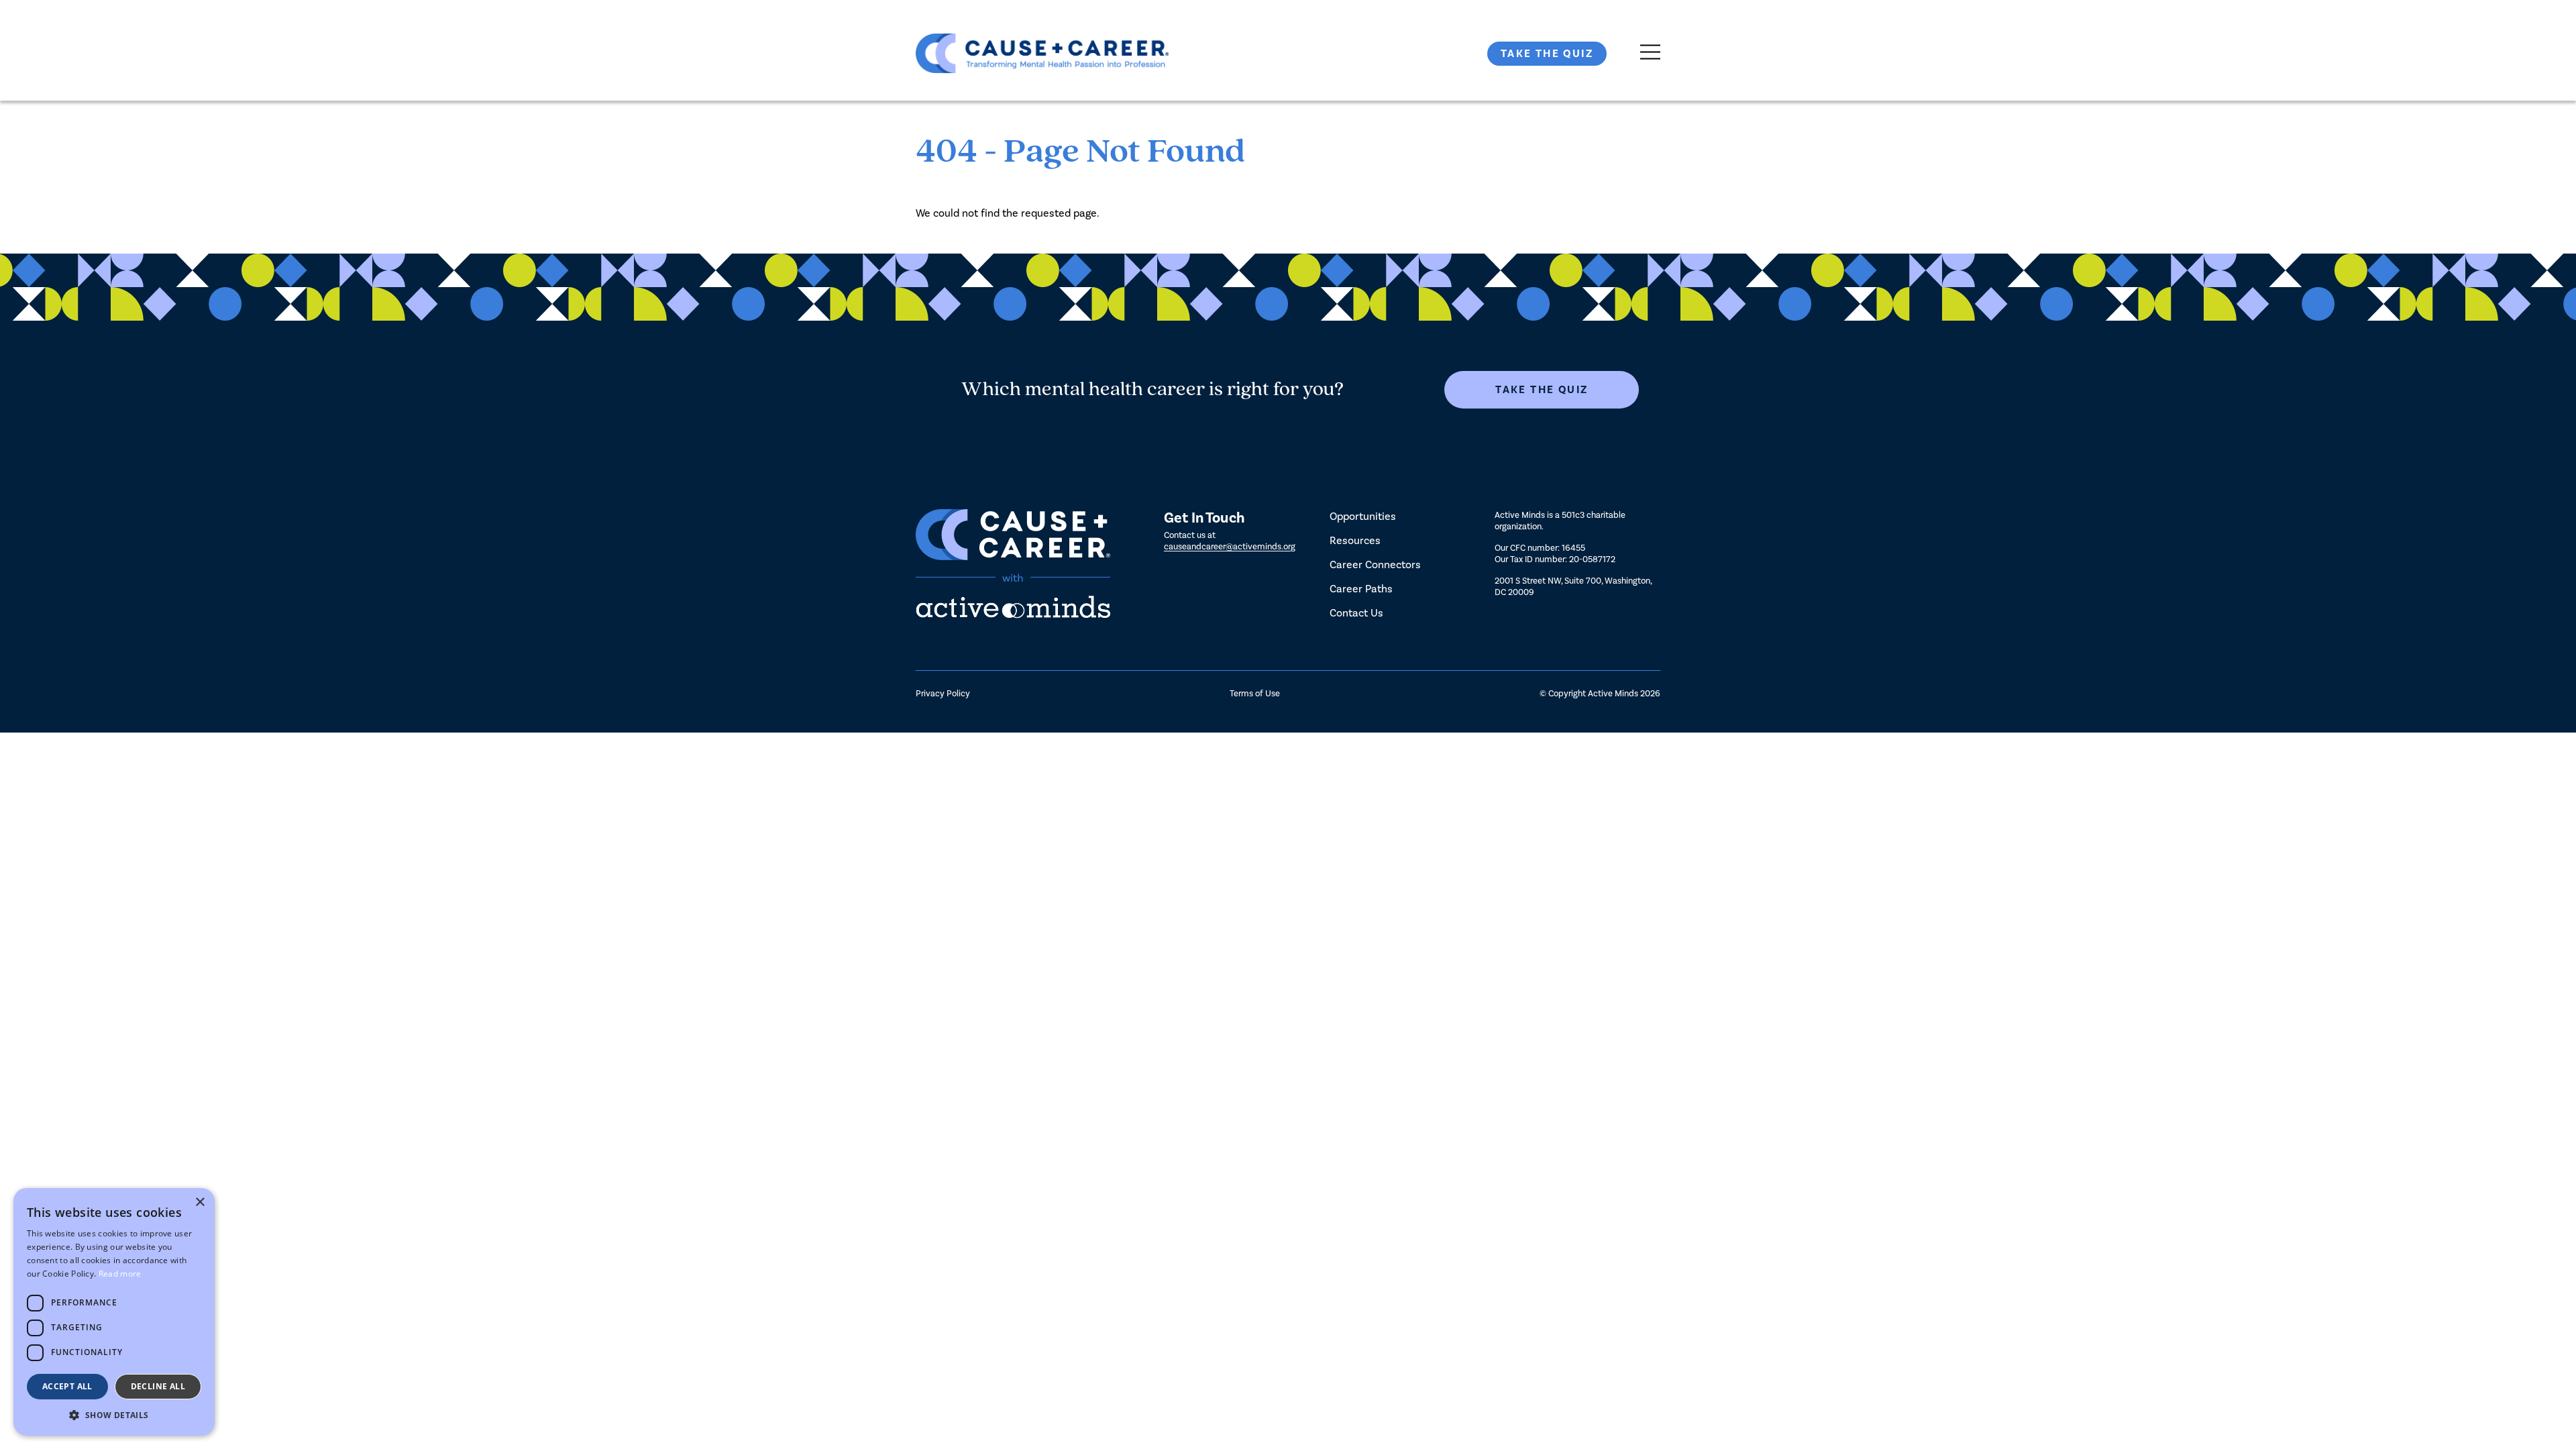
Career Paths (1361, 589)
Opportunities (1363, 516)
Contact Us (1356, 613)
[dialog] (114, 1312)
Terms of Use (1255, 693)
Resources (1355, 540)
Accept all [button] (67, 1386)
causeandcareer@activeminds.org (1230, 546)
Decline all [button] (158, 1386)
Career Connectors (1375, 565)
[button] (114, 1415)
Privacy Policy (943, 693)
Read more (120, 1274)
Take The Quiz (1547, 54)
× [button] (200, 1202)
